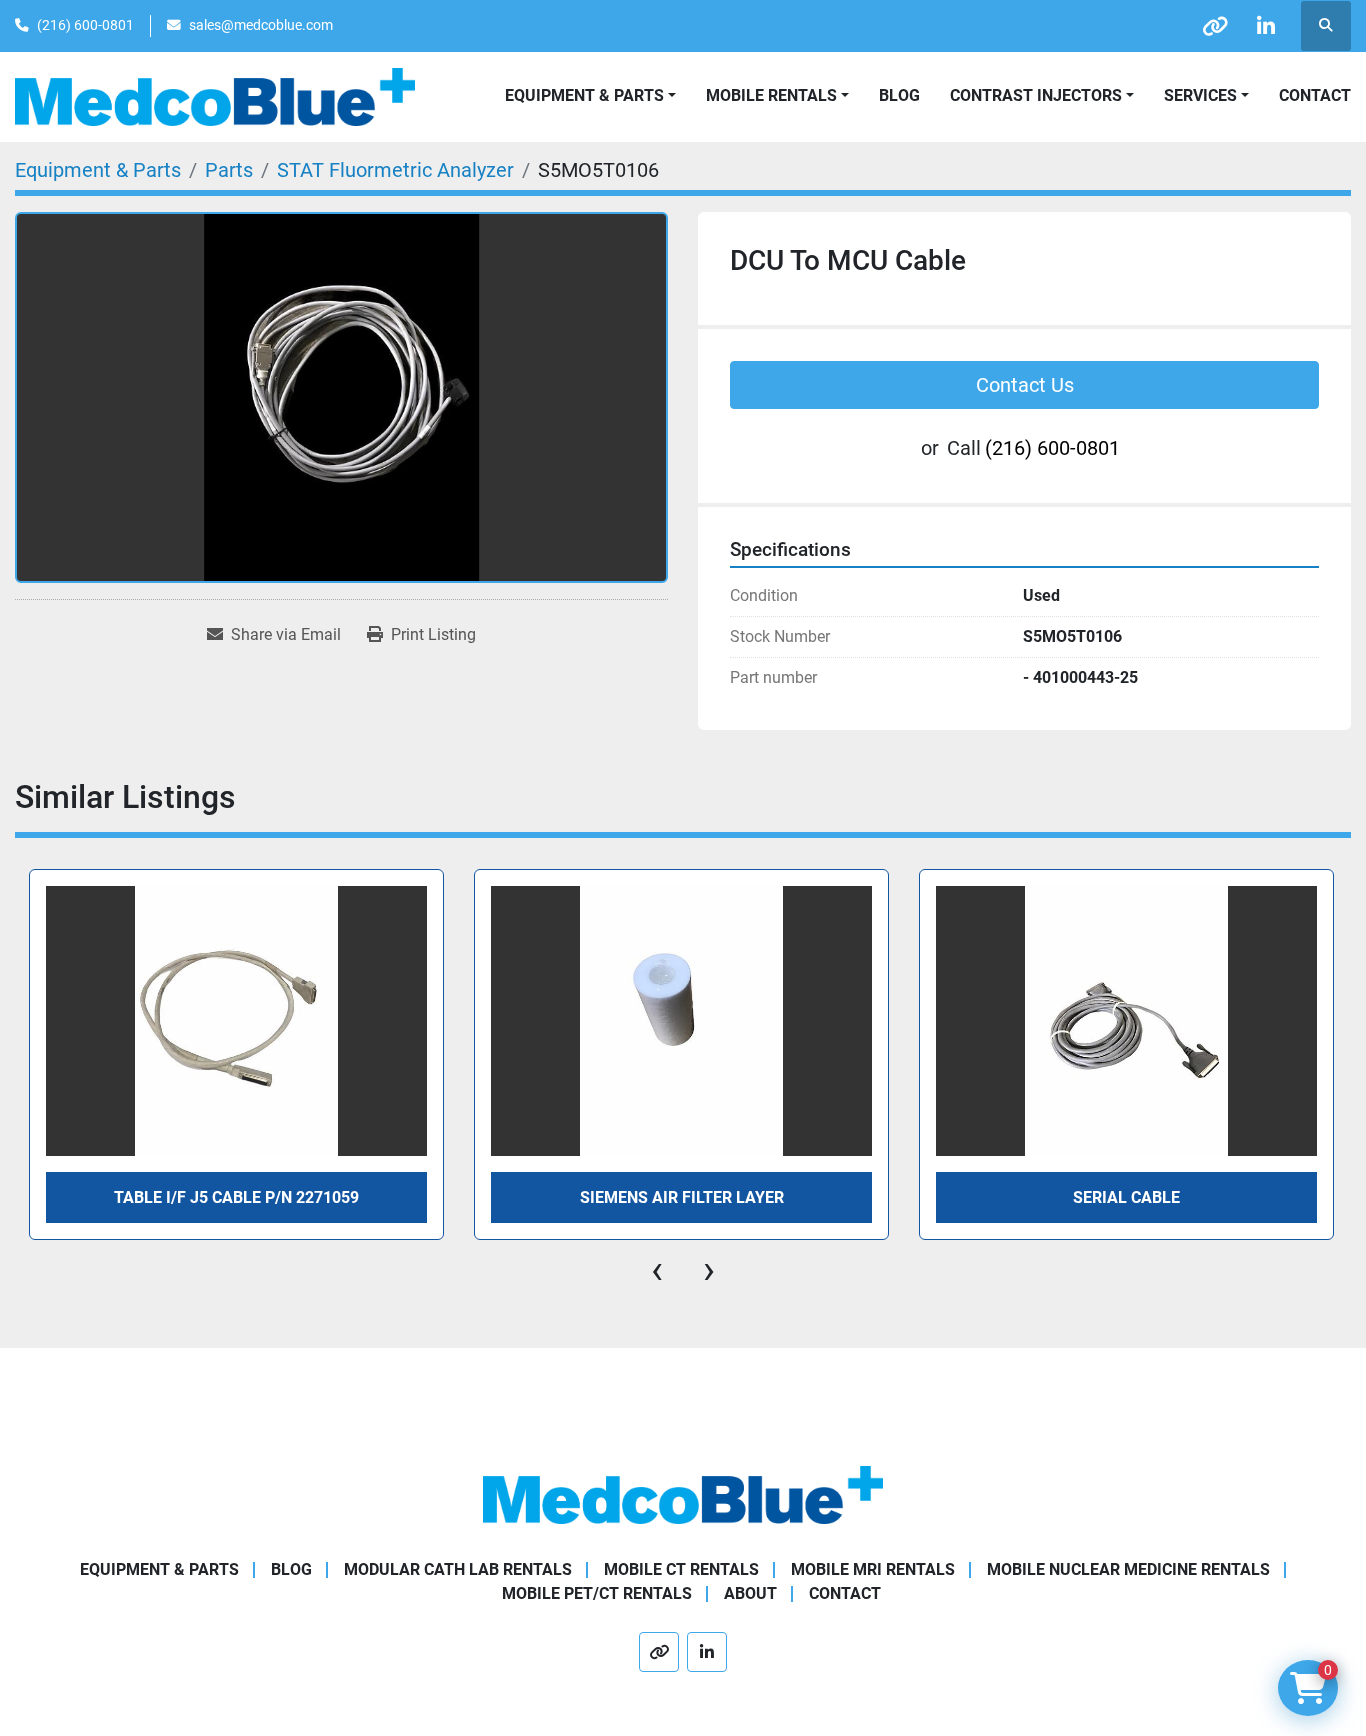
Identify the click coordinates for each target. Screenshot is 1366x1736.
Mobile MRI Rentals (873, 1569)
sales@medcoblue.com (261, 25)
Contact (1315, 95)
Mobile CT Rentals (681, 1569)
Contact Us (1025, 385)
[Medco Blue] (683, 1493)
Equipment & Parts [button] (584, 95)
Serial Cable (1126, 1197)
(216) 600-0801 (85, 25)
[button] (777, 96)
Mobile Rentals (771, 95)
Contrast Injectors (1036, 95)
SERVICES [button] (1200, 95)
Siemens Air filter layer (682, 1197)
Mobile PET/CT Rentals (597, 1593)
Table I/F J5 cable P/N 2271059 (236, 1197)
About (750, 1593)
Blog (899, 95)
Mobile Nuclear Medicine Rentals (1128, 1569)
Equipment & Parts (159, 1569)
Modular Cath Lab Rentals (458, 1569)
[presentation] (657, 1270)
